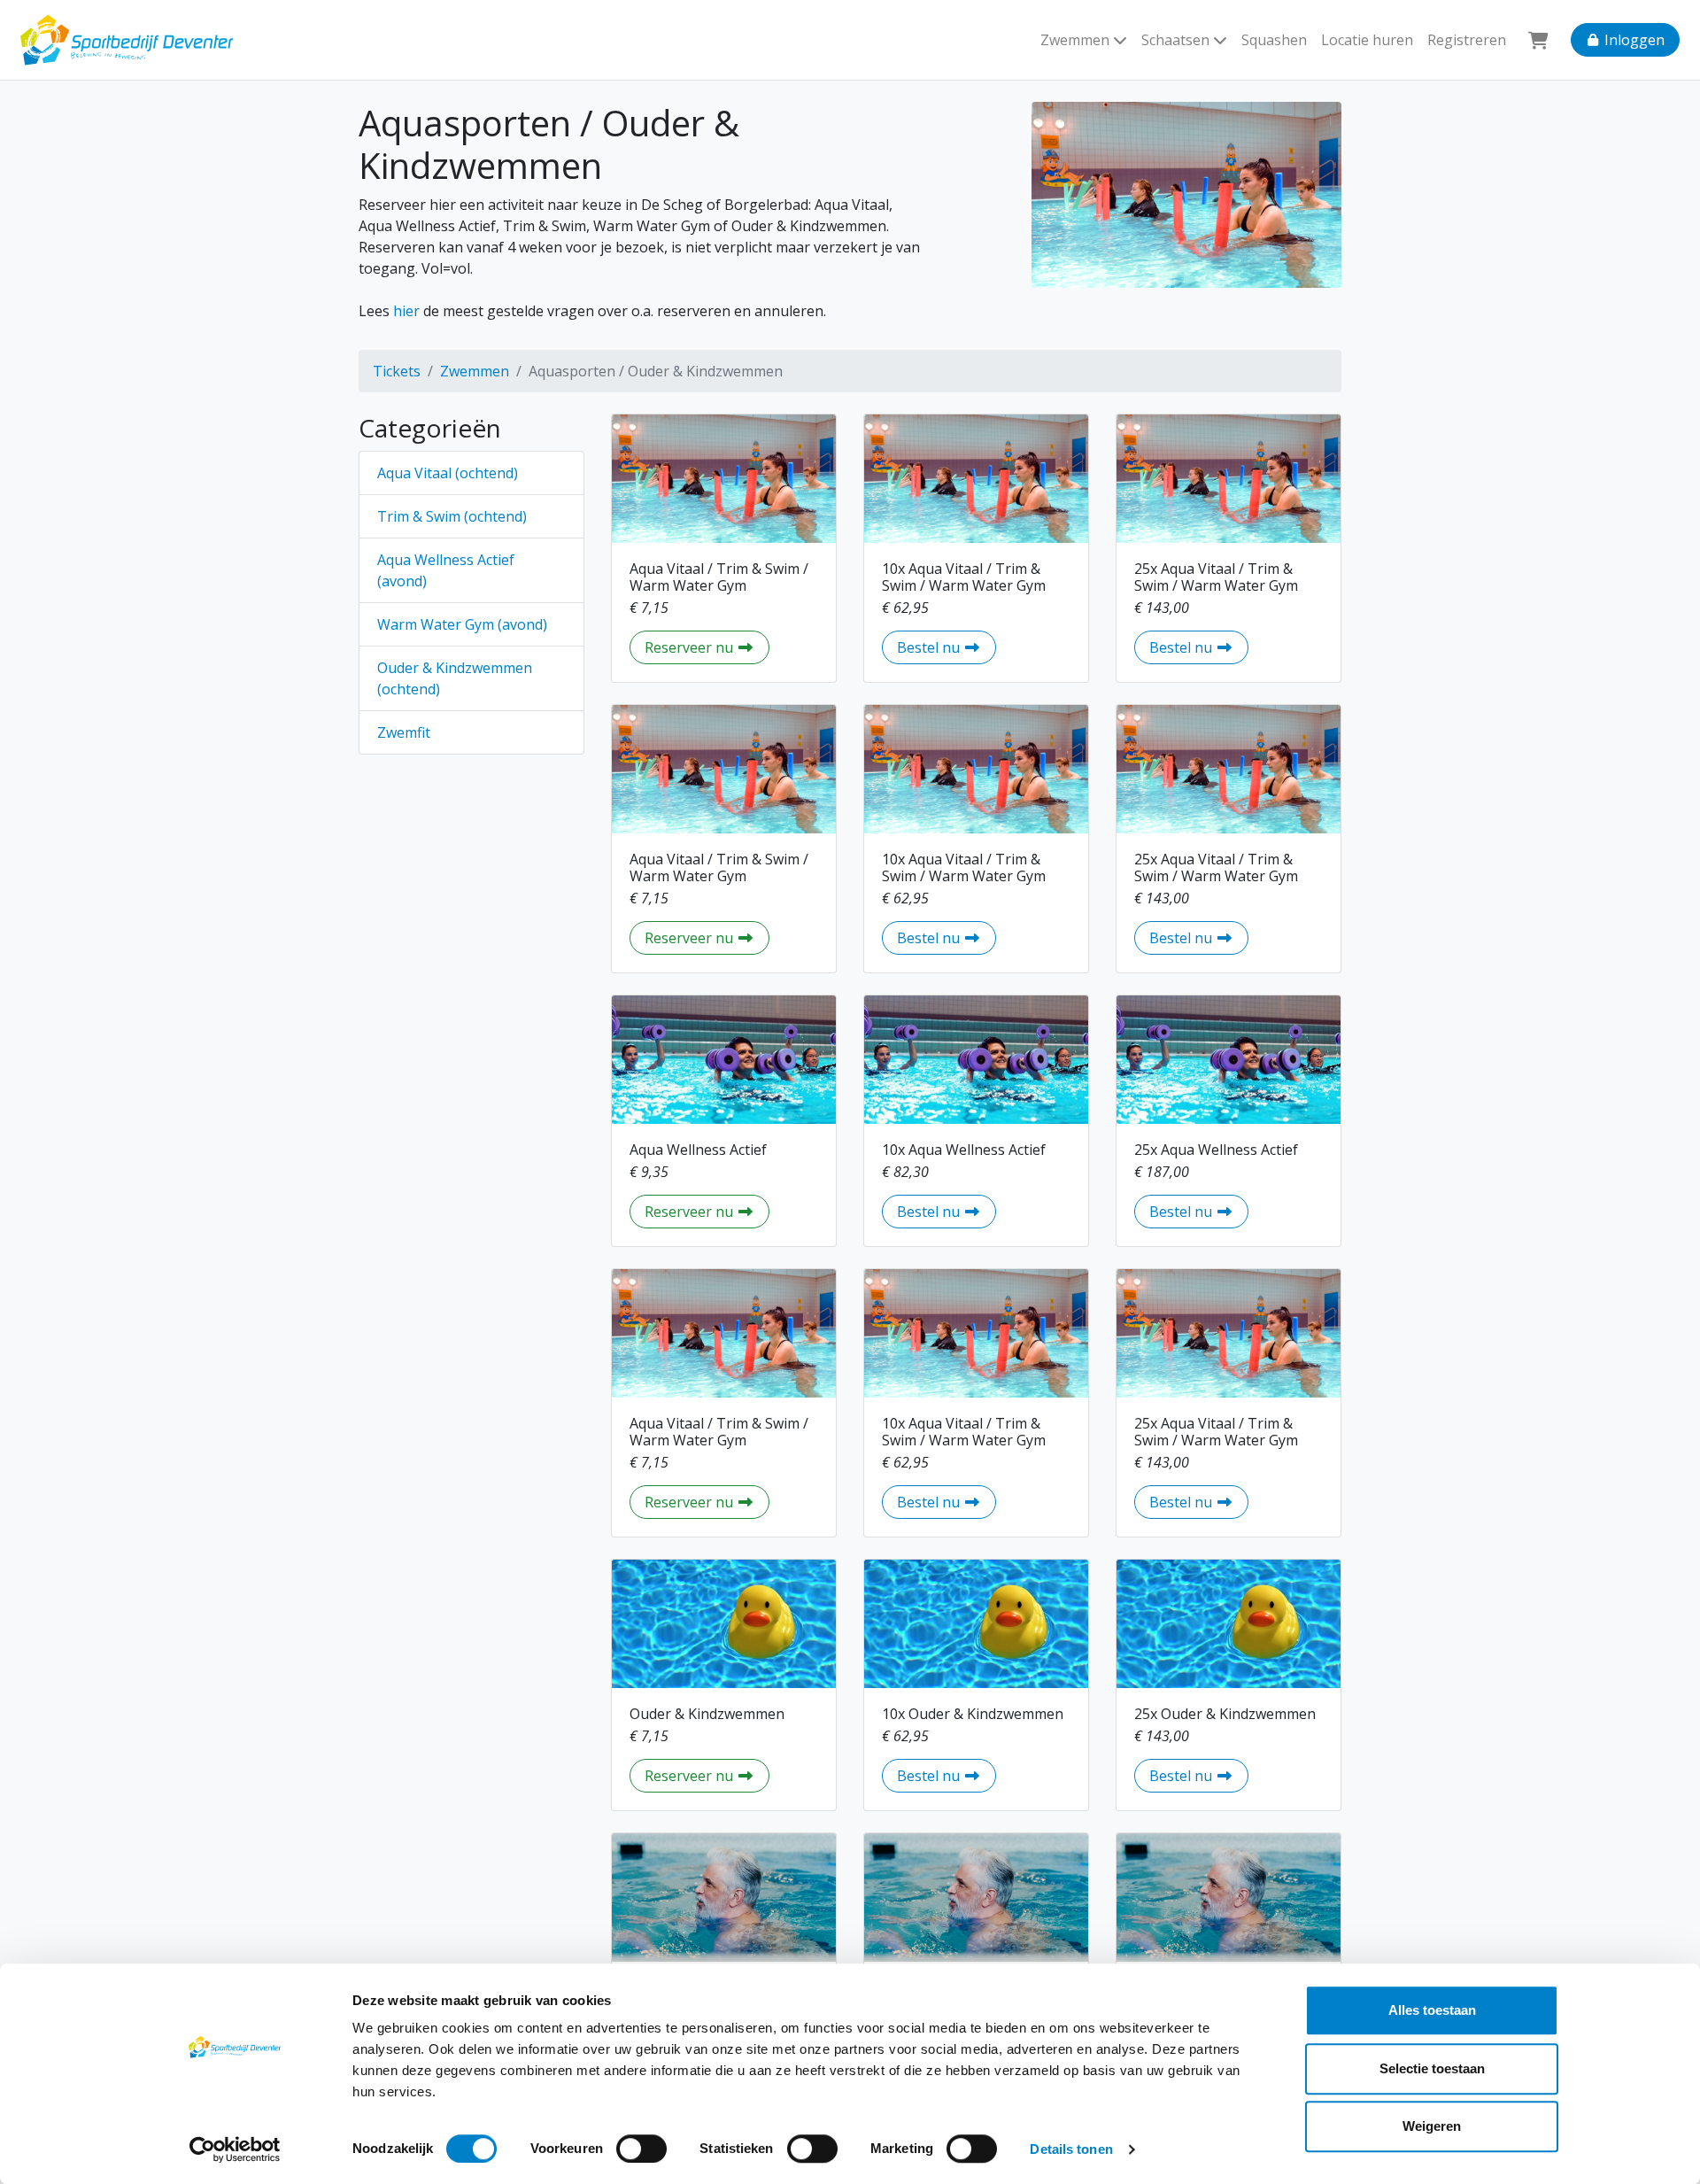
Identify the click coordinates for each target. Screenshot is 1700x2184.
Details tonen (1071, 2149)
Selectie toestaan (1432, 2068)
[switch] (641, 2149)
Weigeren (1432, 2126)
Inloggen (1633, 40)
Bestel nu (947, 647)
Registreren (1467, 40)
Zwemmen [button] (1077, 40)
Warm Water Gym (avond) (462, 624)
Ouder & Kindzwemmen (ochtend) (455, 678)
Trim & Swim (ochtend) (452, 516)
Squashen (1274, 40)
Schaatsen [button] (1177, 40)
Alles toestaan (1432, 2010)
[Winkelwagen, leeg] (1538, 40)
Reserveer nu (707, 647)
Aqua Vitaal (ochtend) (448, 473)
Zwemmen (475, 371)
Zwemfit (404, 732)
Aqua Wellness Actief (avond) (446, 570)
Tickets (397, 371)
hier (406, 311)
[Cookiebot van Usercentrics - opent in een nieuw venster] (235, 2149)
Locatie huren (1367, 40)
